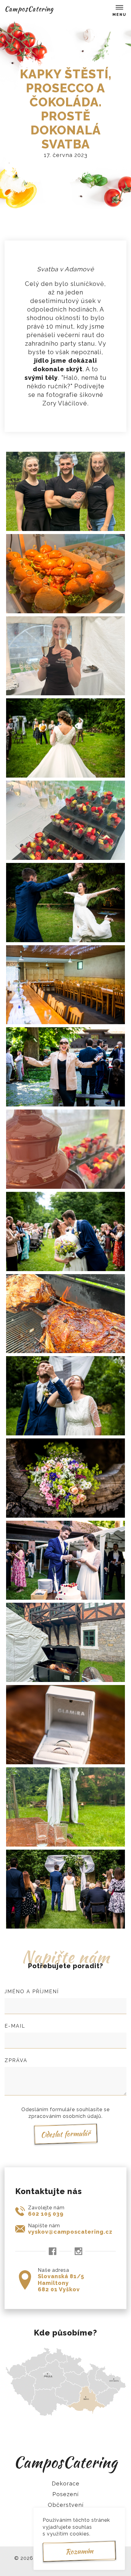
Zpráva (16, 2060)
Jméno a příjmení (32, 1992)
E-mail (15, 2026)
